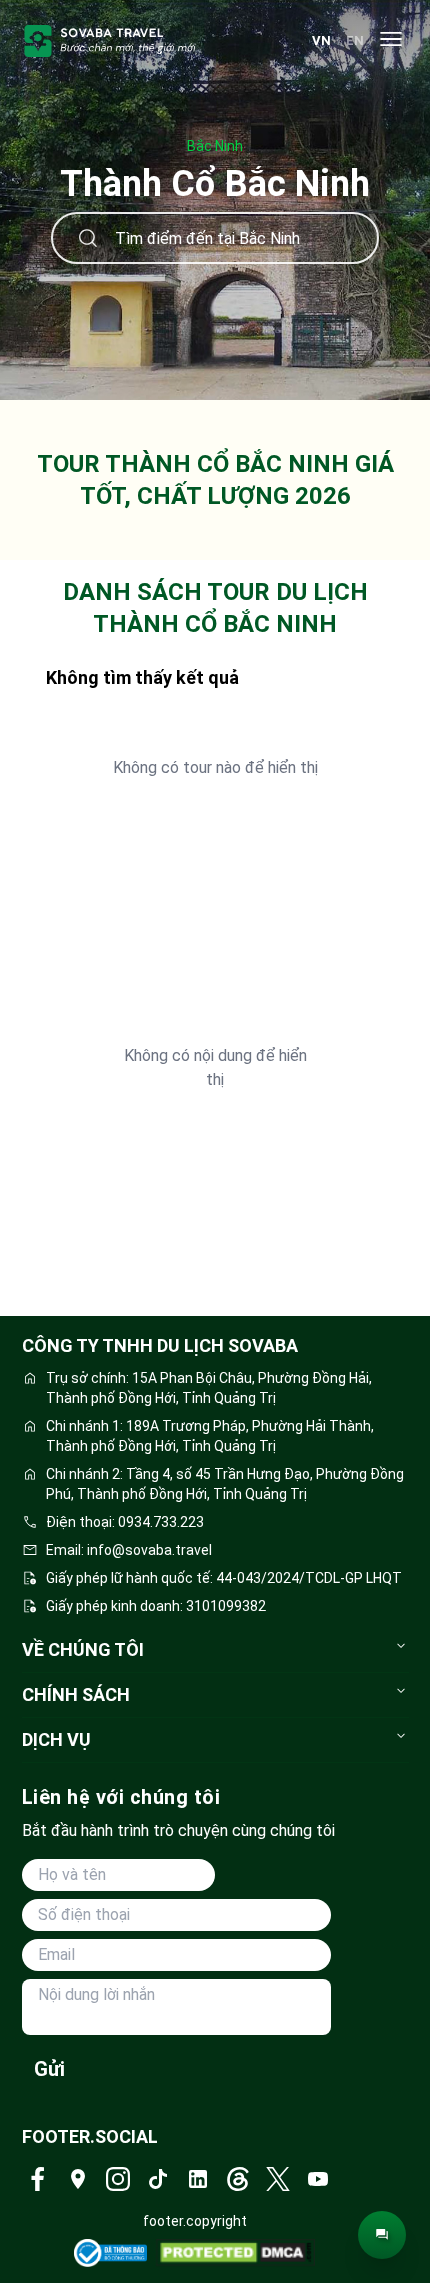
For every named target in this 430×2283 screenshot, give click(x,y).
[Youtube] (318, 2179)
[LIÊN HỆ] (382, 2235)
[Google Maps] (78, 2179)
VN (321, 40)
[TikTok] (158, 2179)
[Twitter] (278, 2179)
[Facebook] (38, 2179)
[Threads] (238, 2179)
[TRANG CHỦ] (110, 40)
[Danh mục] (391, 40)
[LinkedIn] (198, 2179)
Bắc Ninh (215, 146)
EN (355, 40)
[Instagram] (118, 2179)
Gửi (49, 2069)
